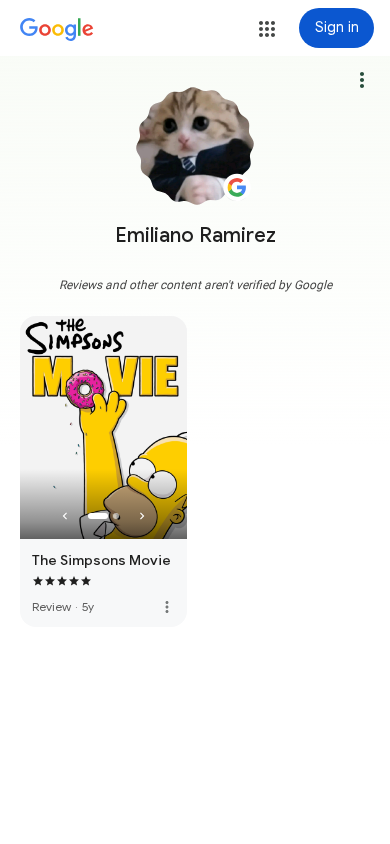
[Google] (57, 30)
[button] (267, 29)
